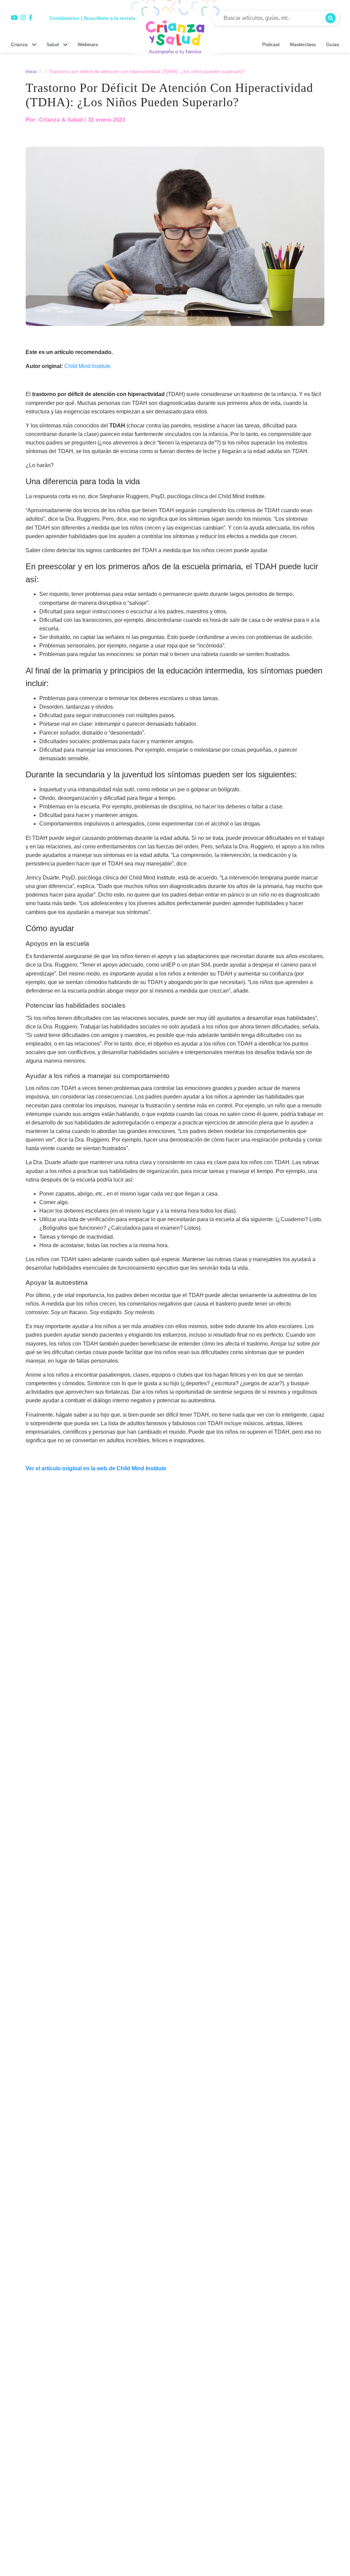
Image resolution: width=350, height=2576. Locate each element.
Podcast (272, 44)
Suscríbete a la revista (105, 18)
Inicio (31, 71)
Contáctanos (63, 18)
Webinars (88, 44)
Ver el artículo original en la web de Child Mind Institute (95, 1484)
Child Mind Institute (87, 381)
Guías (333, 44)
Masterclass (304, 44)
